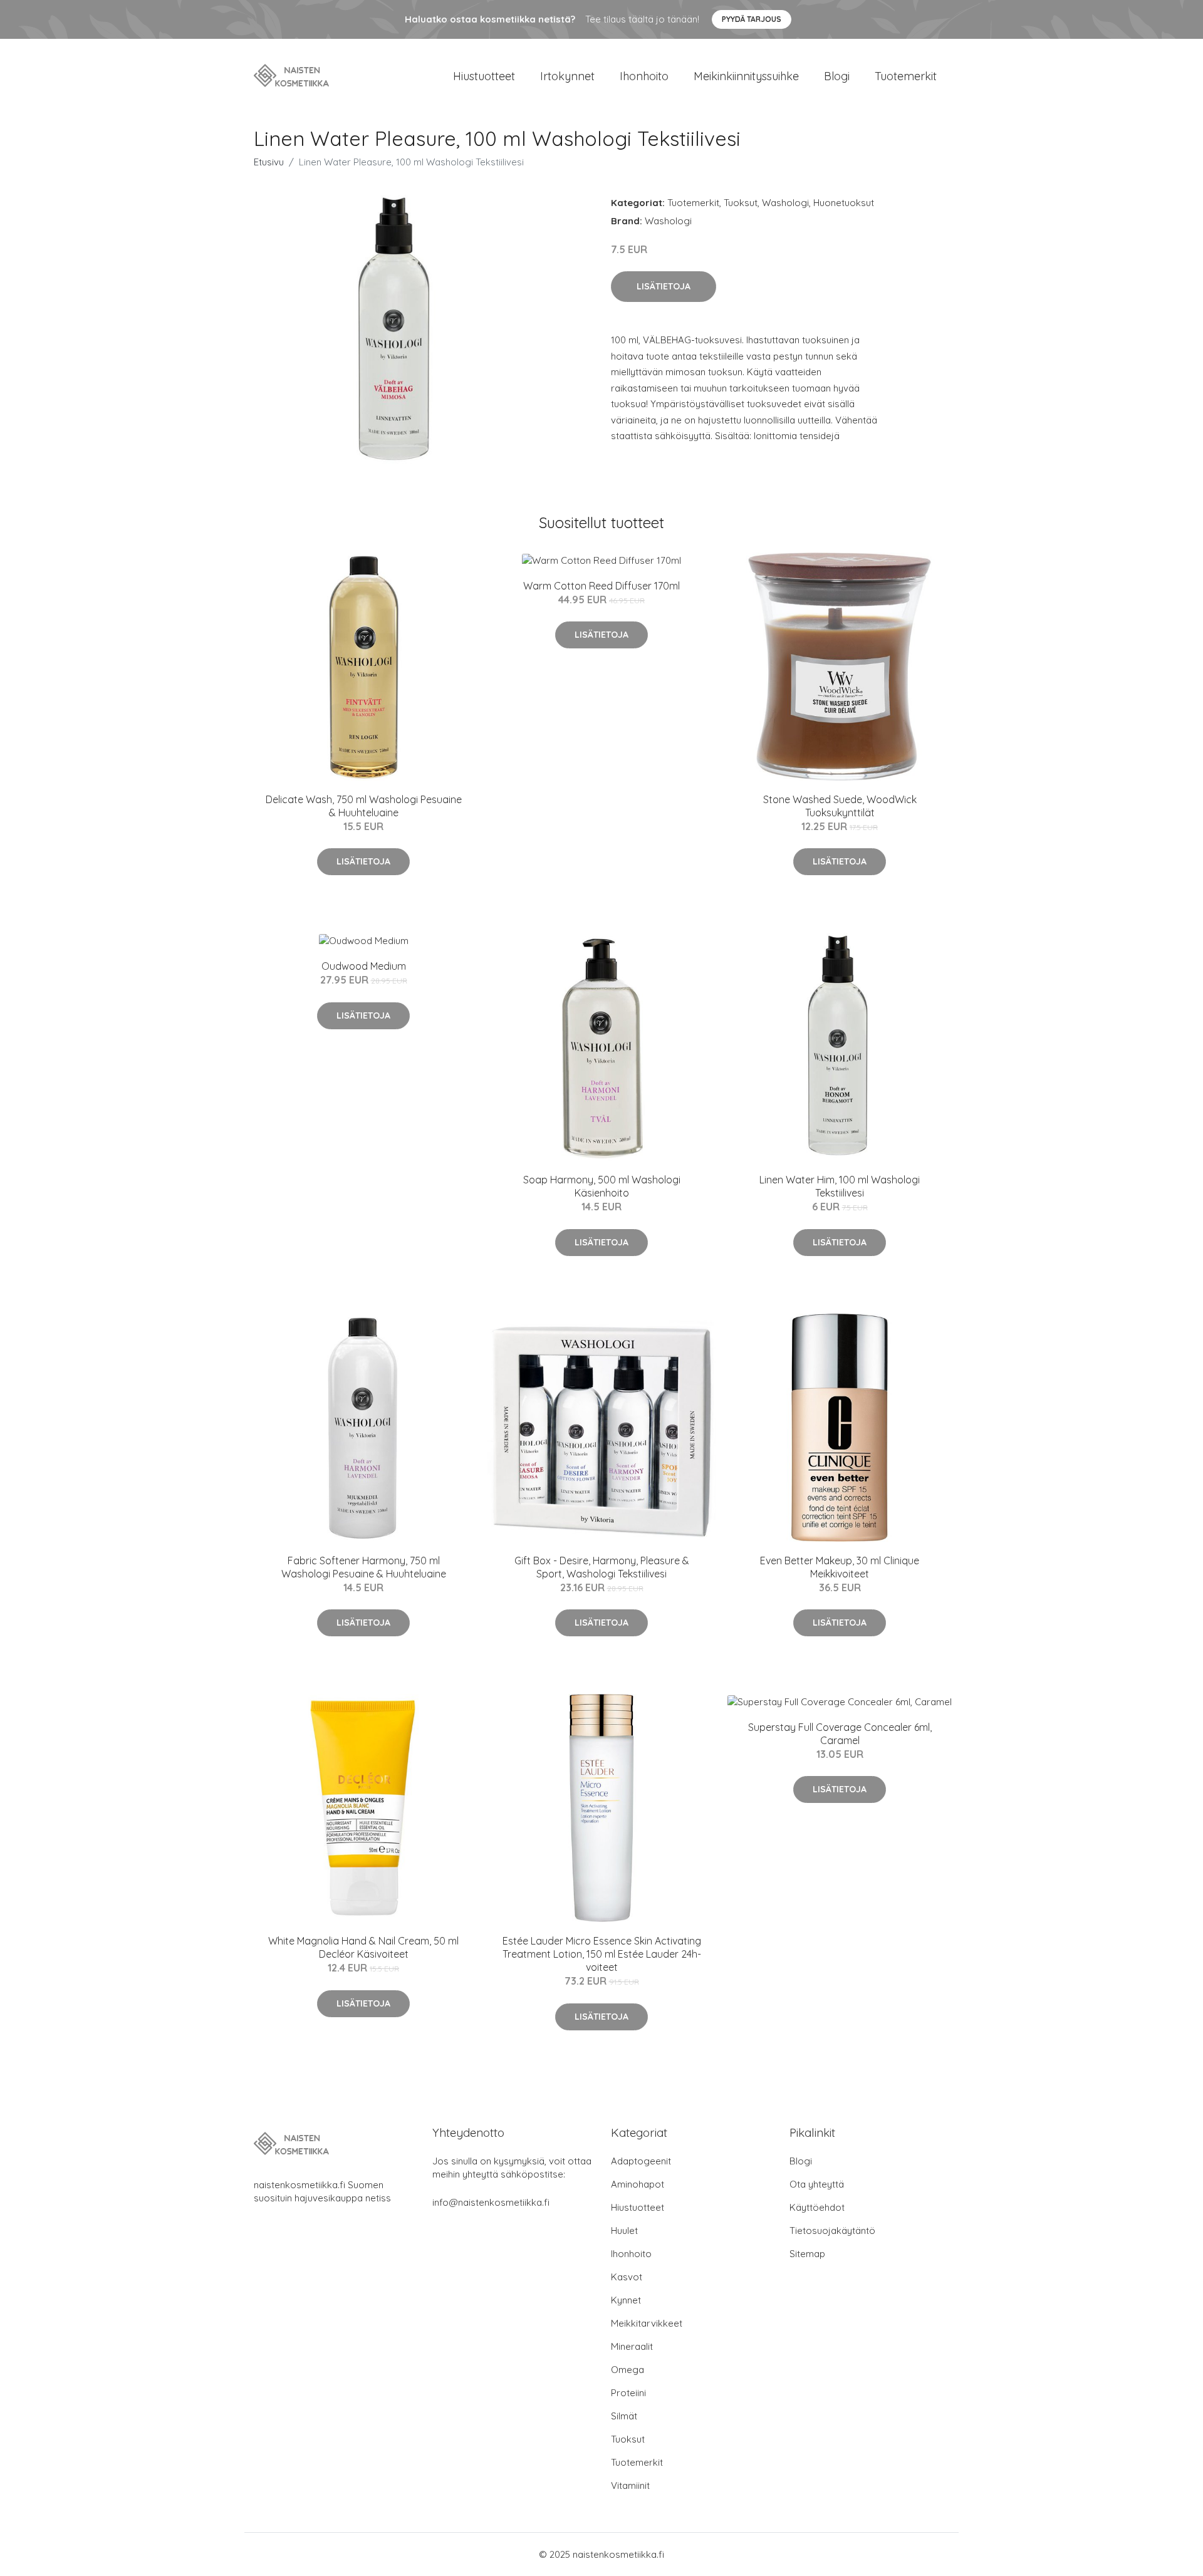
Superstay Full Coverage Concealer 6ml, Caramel (840, 1734)
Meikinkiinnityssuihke (746, 76)
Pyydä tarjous (752, 19)
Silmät (624, 2416)
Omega (628, 2370)
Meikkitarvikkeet (647, 2323)
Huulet (624, 2231)
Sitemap (807, 2254)
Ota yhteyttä (817, 2184)
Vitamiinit (630, 2485)
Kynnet (626, 2300)
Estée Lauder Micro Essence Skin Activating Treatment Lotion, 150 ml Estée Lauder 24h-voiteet (602, 1954)
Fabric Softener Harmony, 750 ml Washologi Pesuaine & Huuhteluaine (364, 1567)
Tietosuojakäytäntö (832, 2231)
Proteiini (628, 2393)
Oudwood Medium (364, 966)
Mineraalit (632, 2346)
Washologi (785, 203)
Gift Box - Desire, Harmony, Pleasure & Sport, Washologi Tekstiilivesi (602, 1567)
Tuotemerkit (906, 76)
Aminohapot (638, 2184)
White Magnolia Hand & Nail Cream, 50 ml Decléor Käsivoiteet (363, 1947)
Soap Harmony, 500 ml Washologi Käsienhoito (602, 1186)
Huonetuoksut (844, 203)
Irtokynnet (567, 76)
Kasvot (627, 2277)
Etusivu (269, 162)
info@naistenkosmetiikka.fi (491, 2202)
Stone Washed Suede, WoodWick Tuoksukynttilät (840, 806)
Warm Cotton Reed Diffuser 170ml (601, 586)
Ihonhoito (644, 76)
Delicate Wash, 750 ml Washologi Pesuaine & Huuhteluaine (364, 806)
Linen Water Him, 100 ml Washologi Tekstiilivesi (840, 1186)
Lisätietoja (664, 286)
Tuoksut (741, 203)
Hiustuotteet (484, 76)
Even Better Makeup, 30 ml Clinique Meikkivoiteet (840, 1567)
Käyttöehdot (817, 2207)
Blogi (837, 76)
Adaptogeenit (641, 2161)
